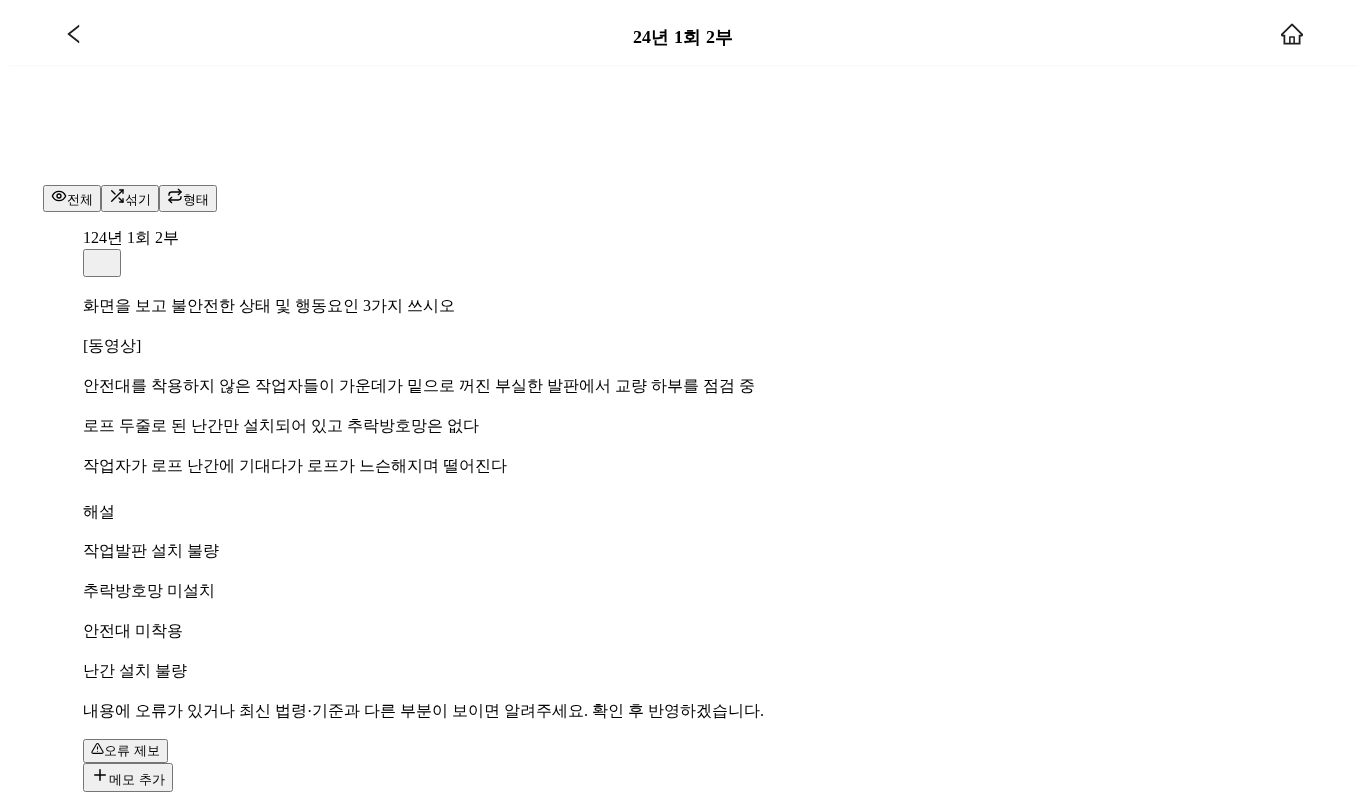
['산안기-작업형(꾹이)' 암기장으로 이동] (74, 36)
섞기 (138, 199)
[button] (102, 263)
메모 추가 (137, 779)
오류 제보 (132, 750)
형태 (196, 199)
